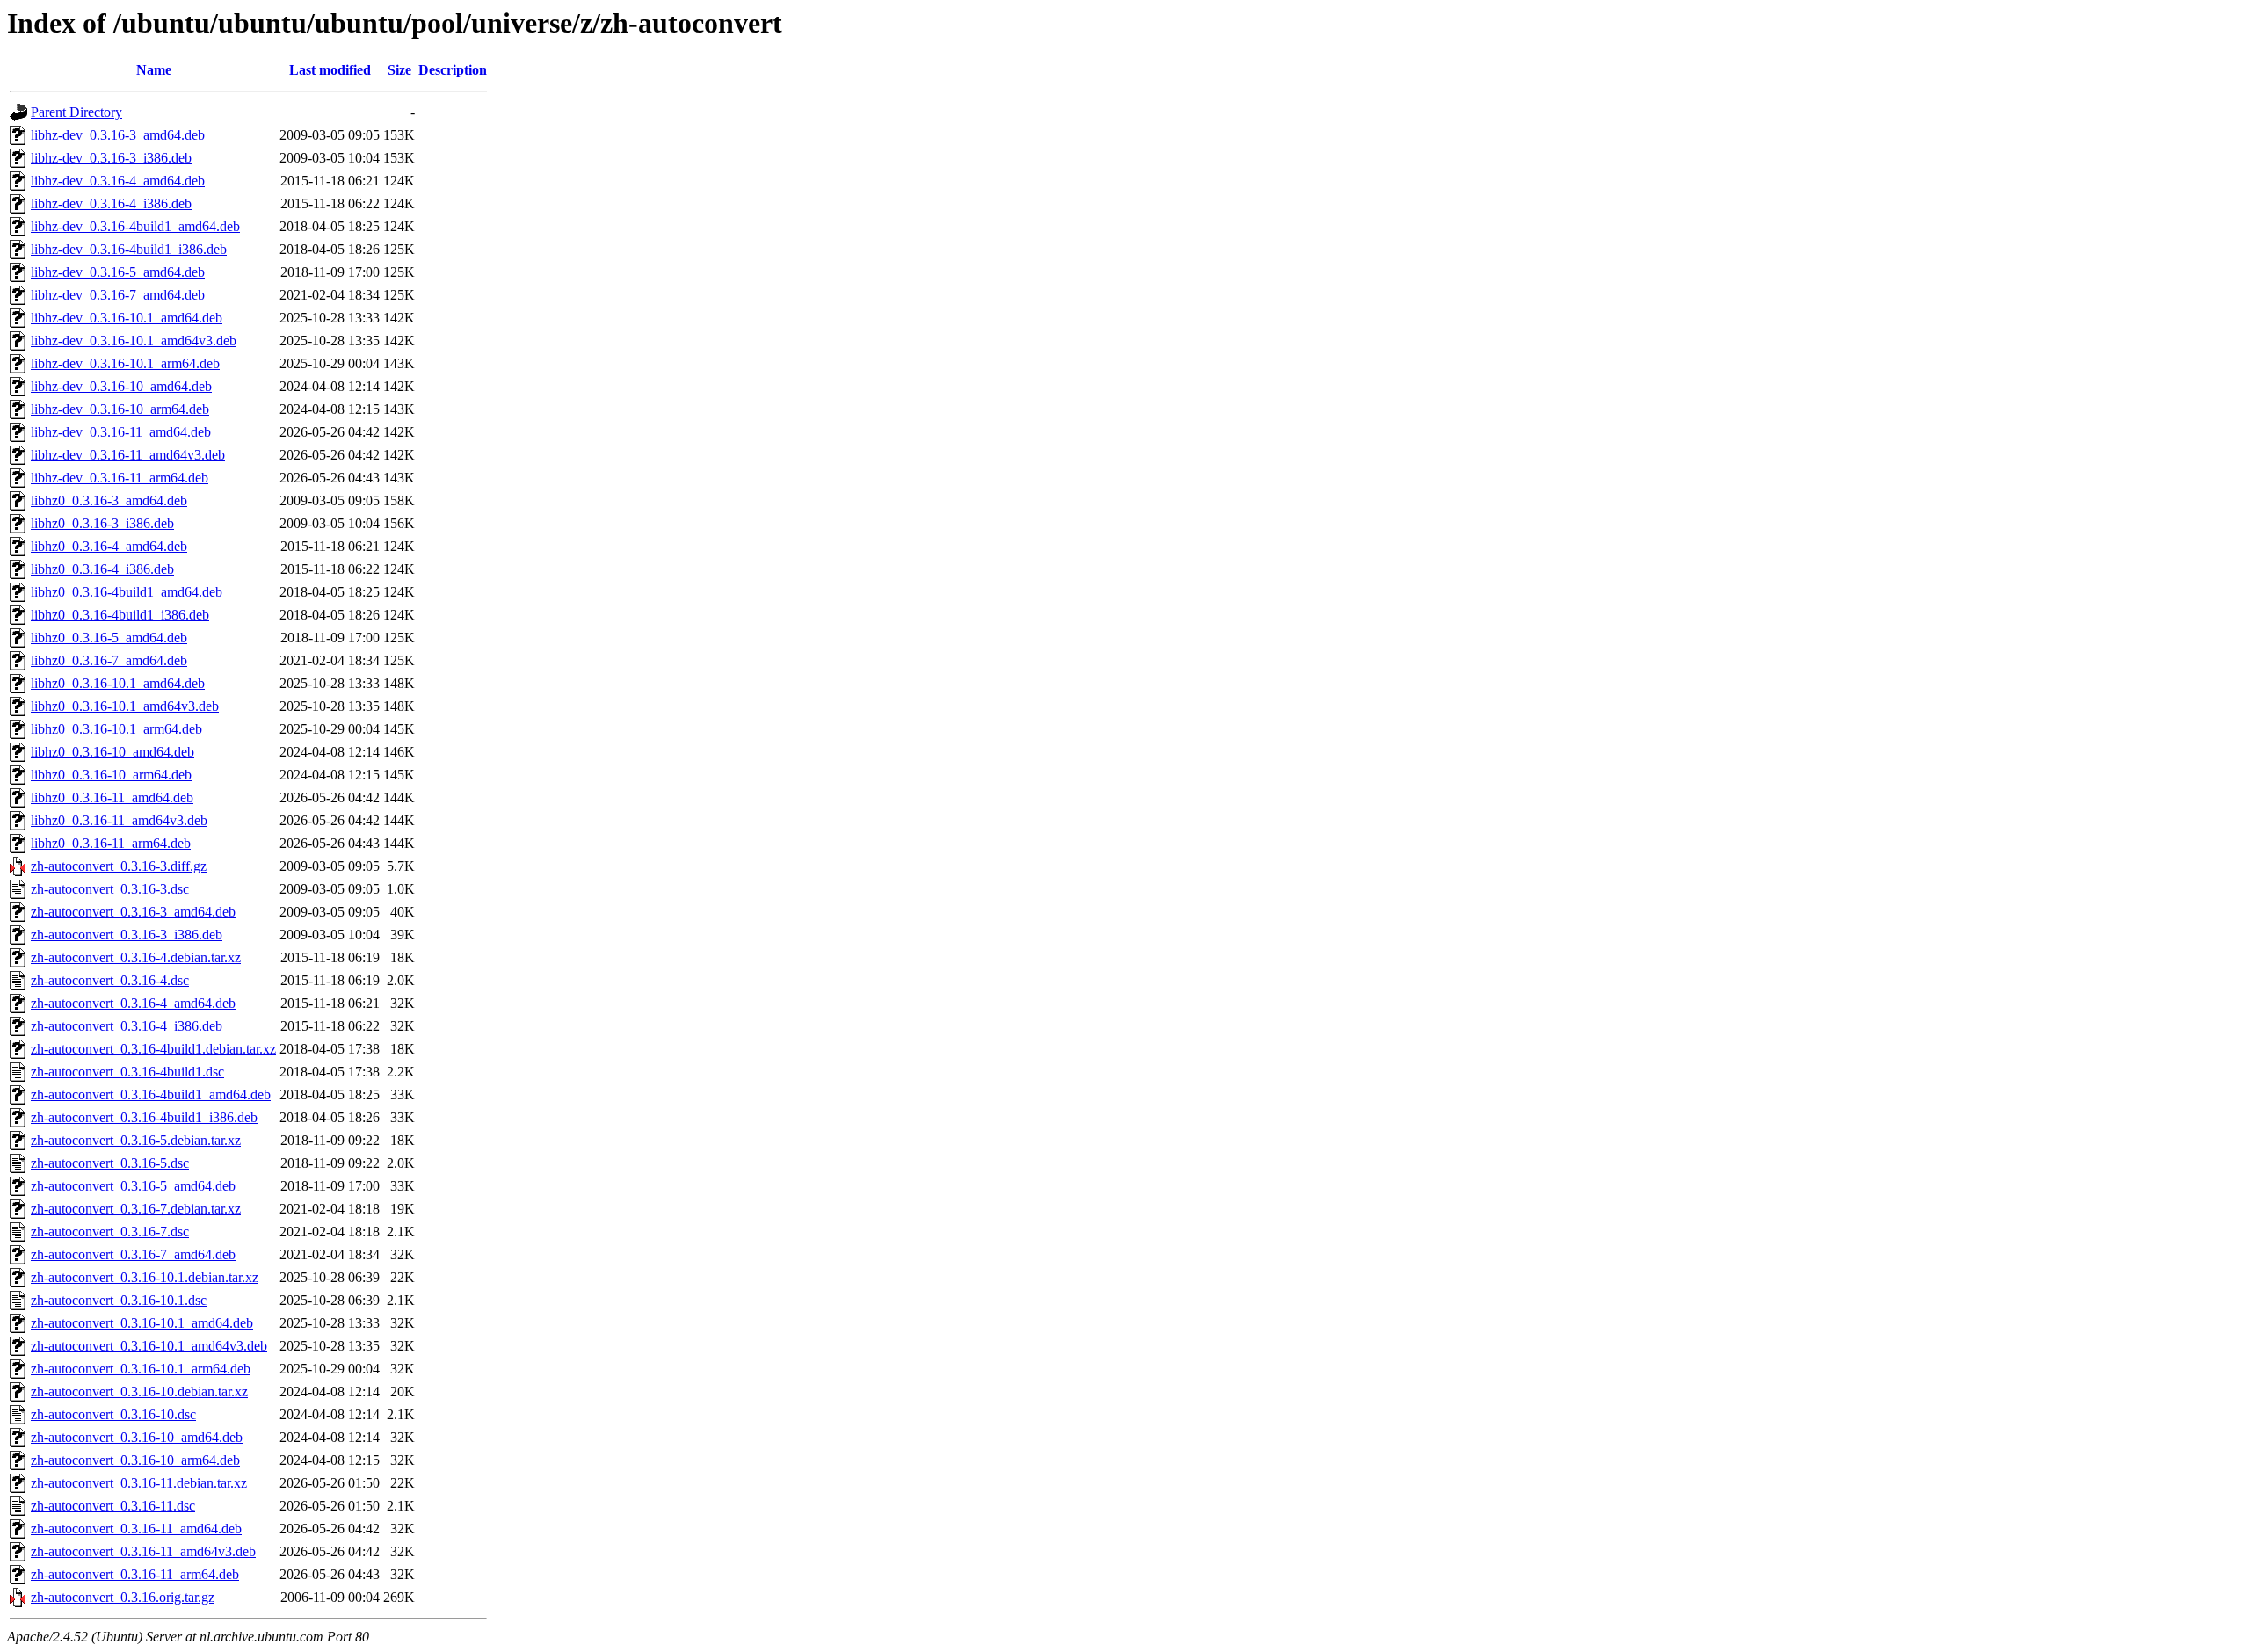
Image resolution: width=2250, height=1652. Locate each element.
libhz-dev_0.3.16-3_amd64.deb (118, 135)
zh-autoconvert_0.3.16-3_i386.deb (127, 935)
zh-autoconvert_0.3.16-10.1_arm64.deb (141, 1369)
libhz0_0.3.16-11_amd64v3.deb (119, 820)
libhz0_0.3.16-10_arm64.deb (111, 775)
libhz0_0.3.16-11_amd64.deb (112, 797)
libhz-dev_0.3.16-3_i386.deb (111, 158)
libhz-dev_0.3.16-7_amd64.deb (118, 295)
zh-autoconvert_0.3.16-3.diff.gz (119, 866)
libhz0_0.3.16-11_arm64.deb (111, 843)
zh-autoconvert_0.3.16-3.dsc (110, 889)
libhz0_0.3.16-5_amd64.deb (109, 638)
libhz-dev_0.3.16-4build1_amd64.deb (135, 226)
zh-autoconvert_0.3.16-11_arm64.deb (135, 1574)
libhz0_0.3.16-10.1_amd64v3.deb (125, 706)
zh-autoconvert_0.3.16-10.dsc (113, 1414)
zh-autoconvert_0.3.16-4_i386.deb (127, 1026)
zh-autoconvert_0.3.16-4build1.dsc (127, 1072)
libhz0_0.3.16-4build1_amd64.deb (127, 592)
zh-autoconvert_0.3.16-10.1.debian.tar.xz (145, 1277)
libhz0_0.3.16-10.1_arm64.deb (116, 729)
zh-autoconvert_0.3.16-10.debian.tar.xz (139, 1391)
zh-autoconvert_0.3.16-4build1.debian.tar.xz (153, 1049)
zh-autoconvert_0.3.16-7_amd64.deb (133, 1254)
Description (453, 70)
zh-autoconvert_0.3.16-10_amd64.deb (137, 1437)
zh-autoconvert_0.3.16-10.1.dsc (119, 1300)
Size (399, 70)
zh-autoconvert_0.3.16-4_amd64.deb (133, 1003)
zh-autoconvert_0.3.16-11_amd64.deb (136, 1529)
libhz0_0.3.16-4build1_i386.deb (120, 615)
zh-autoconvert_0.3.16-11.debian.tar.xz (139, 1483)
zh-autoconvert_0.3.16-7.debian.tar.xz (136, 1209)
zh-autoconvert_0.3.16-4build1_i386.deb (144, 1117)
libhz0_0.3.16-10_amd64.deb (112, 752)
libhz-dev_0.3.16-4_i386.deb (111, 203)
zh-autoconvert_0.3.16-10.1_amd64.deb (142, 1323)
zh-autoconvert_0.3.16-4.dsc (110, 980)
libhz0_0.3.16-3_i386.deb (102, 523)
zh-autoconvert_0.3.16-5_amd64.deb (133, 1186)
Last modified (330, 70)
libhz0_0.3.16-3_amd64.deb (109, 500)
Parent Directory (76, 112)
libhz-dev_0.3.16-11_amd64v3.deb (128, 455)
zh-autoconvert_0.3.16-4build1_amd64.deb (151, 1094)
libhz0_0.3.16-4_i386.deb (102, 569)
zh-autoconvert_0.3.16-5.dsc (110, 1163)
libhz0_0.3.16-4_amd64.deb (109, 546)
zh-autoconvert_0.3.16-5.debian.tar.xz (136, 1140)
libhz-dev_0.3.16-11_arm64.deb (120, 478)
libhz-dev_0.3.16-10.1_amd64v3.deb (134, 341)
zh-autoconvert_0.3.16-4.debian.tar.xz (136, 957)
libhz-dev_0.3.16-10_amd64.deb (121, 386)
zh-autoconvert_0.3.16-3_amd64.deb (133, 912)
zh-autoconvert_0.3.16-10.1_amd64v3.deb (149, 1346)
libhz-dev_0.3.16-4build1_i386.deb (129, 249)
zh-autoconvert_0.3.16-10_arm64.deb (135, 1460)
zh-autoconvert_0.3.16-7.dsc (110, 1232)
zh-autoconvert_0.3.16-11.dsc (113, 1506)
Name (154, 70)
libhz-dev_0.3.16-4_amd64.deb (118, 181)
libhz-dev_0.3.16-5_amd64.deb (118, 272)
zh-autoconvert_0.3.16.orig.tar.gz (123, 1597)
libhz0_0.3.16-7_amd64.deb (109, 660)
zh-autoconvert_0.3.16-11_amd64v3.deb (143, 1551)
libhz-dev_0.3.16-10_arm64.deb (120, 409)
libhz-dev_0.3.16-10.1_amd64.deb (127, 318)
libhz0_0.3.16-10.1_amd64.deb (118, 683)
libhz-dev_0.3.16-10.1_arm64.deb (125, 363)
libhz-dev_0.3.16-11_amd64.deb (121, 432)
